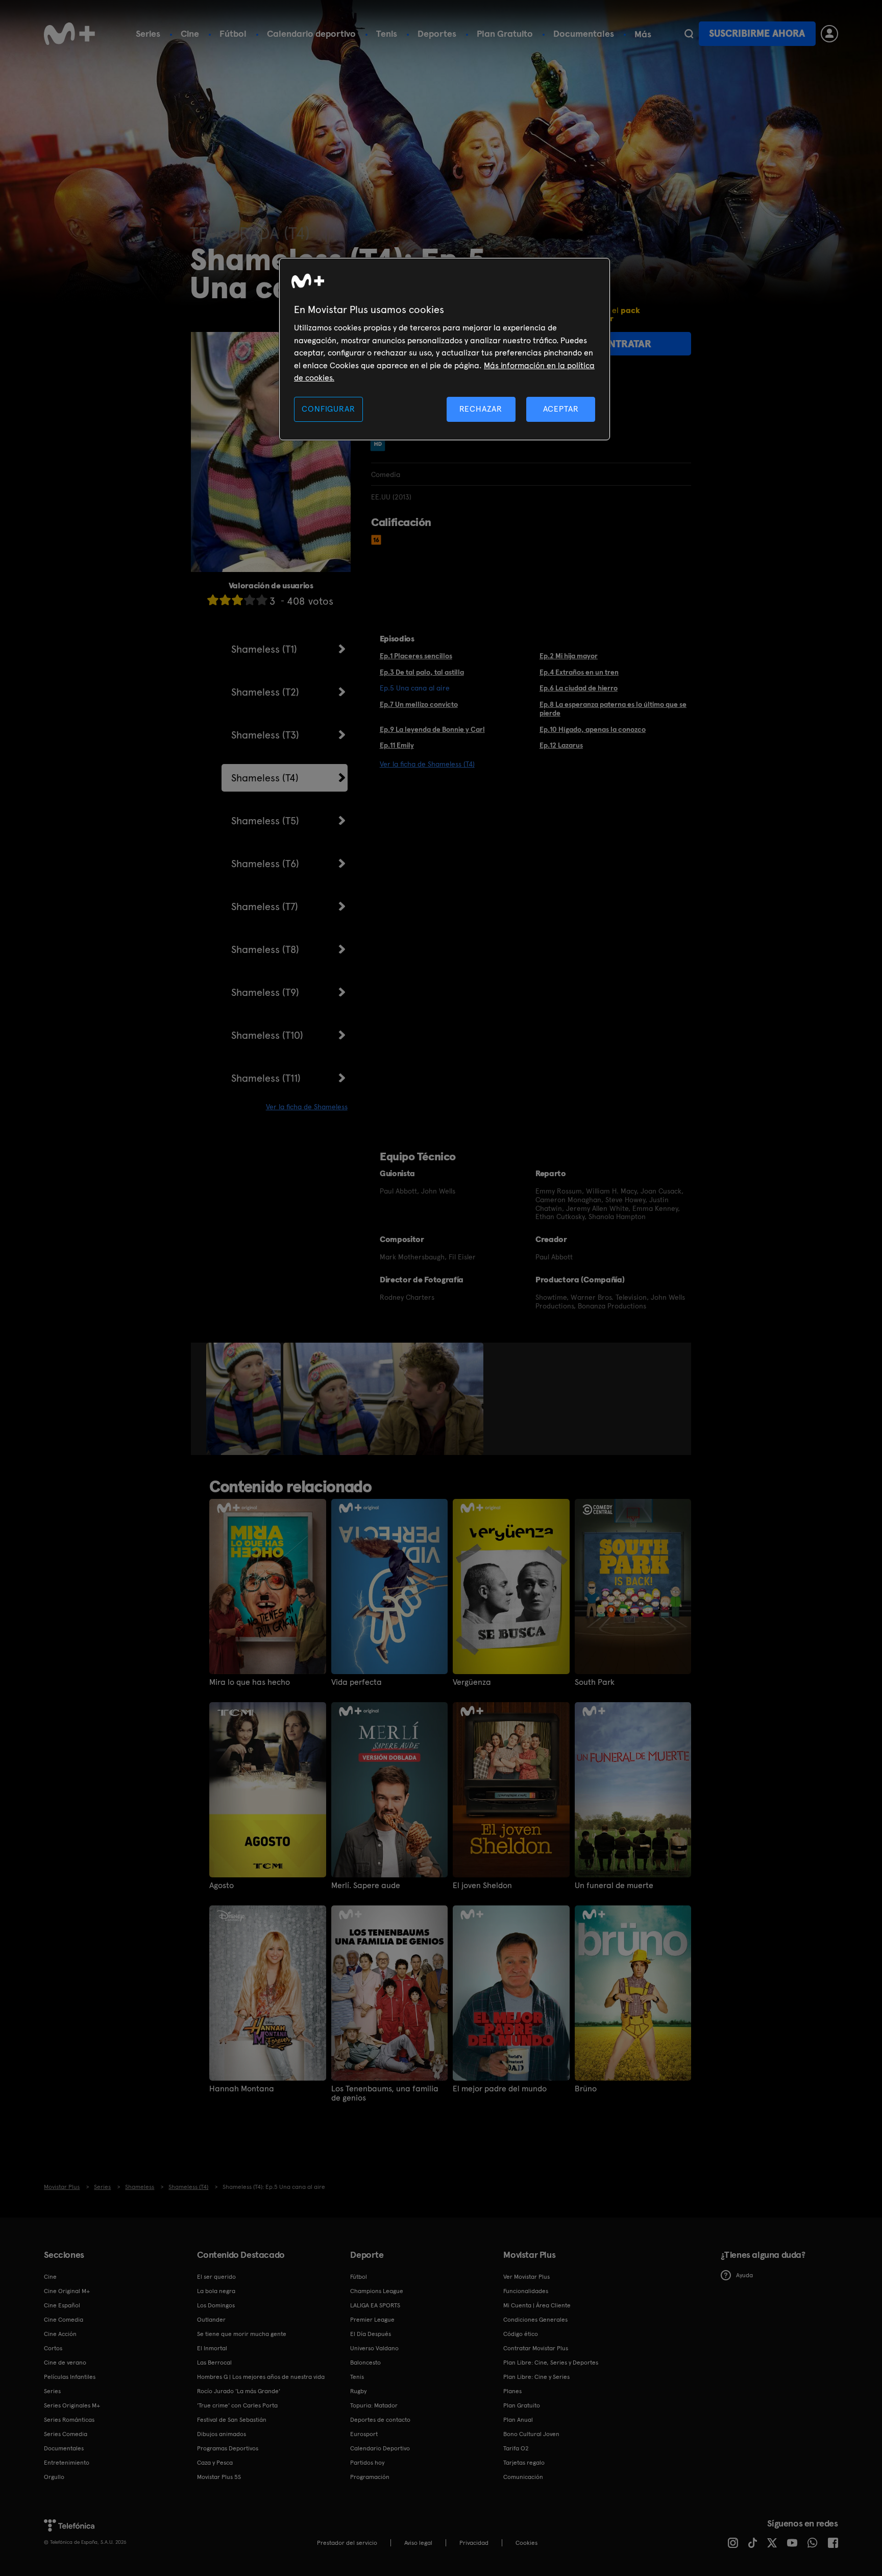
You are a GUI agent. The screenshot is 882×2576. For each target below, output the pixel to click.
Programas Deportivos (228, 2448)
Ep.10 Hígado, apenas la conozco (593, 729)
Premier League (372, 2320)
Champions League (377, 2291)
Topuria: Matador (374, 2405)
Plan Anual (518, 2420)
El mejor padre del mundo (500, 2089)
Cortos (53, 2348)
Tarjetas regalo (524, 2463)
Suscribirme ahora (757, 33)
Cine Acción (60, 2334)
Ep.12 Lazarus (561, 745)
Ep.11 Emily (397, 745)
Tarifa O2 (516, 2448)
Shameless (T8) (265, 949)
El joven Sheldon (482, 1886)
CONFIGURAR (328, 409)
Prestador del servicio (347, 2543)
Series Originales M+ (72, 2405)
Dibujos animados (222, 2434)
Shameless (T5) (265, 821)
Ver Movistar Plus (526, 2277)
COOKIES (526, 2543)
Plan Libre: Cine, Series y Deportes (551, 2363)
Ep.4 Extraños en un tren (579, 672)
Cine (190, 33)
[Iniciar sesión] (829, 34)
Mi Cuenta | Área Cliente (537, 2305)
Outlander (211, 2320)
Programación (370, 2477)
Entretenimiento (67, 2463)
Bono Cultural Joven (531, 2434)
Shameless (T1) (264, 649)
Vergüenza (472, 1682)
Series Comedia (66, 2434)
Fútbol (233, 33)
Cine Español (62, 2305)
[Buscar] (689, 34)
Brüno (586, 2089)
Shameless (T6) (265, 864)
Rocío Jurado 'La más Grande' (239, 2391)
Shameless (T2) (265, 692)
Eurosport (364, 2434)
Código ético (521, 2334)
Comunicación (523, 2477)
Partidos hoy (367, 2463)
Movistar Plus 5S (219, 2477)
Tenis (387, 33)
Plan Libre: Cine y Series (536, 2377)
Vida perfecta (357, 1682)
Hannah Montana (242, 2089)
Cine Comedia (64, 2320)
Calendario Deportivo (380, 2448)
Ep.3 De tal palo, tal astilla (422, 672)
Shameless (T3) (265, 735)
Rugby (358, 2391)
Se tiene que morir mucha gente (242, 2334)
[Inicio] (69, 34)
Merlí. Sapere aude (366, 1886)
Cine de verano (65, 2363)
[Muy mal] (213, 600)
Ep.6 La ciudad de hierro (579, 688)
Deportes (437, 33)
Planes (512, 2391)
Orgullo (54, 2477)
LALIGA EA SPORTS (375, 2305)
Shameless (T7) (265, 907)
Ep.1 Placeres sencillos (416, 656)
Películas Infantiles (70, 2377)
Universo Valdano (374, 2348)
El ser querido (216, 2277)
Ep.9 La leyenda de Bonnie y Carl (432, 729)
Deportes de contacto (380, 2420)
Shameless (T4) (265, 778)
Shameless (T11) (266, 1078)
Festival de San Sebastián (232, 2420)
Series (148, 33)
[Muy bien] (262, 600)
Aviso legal (418, 2543)
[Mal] (225, 600)
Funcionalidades (526, 2291)
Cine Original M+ (67, 2291)
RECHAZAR (481, 409)
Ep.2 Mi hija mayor (569, 656)
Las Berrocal (214, 2363)
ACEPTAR (561, 409)
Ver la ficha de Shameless (307, 1107)
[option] (245, 1399)
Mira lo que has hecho (250, 1682)
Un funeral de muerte (614, 1886)
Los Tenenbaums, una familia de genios (385, 2093)
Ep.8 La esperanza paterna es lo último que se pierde (613, 709)
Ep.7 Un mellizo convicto (419, 704)
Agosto (222, 1886)
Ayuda (744, 2275)
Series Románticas (69, 2420)
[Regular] (237, 600)
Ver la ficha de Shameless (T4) (427, 764)
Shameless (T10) (267, 1035)
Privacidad (474, 2543)
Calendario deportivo (311, 33)
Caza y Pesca (215, 2463)
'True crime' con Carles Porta (237, 2405)
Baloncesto (365, 2363)
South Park (595, 1682)
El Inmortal (212, 2348)
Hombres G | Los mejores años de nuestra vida (261, 2377)
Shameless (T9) (265, 992)
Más (643, 34)
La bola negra (216, 2291)
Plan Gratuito (505, 33)
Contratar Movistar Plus (536, 2348)
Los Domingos (216, 2305)
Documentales (584, 33)
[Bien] (250, 600)
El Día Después (371, 2334)
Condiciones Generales (535, 2320)
